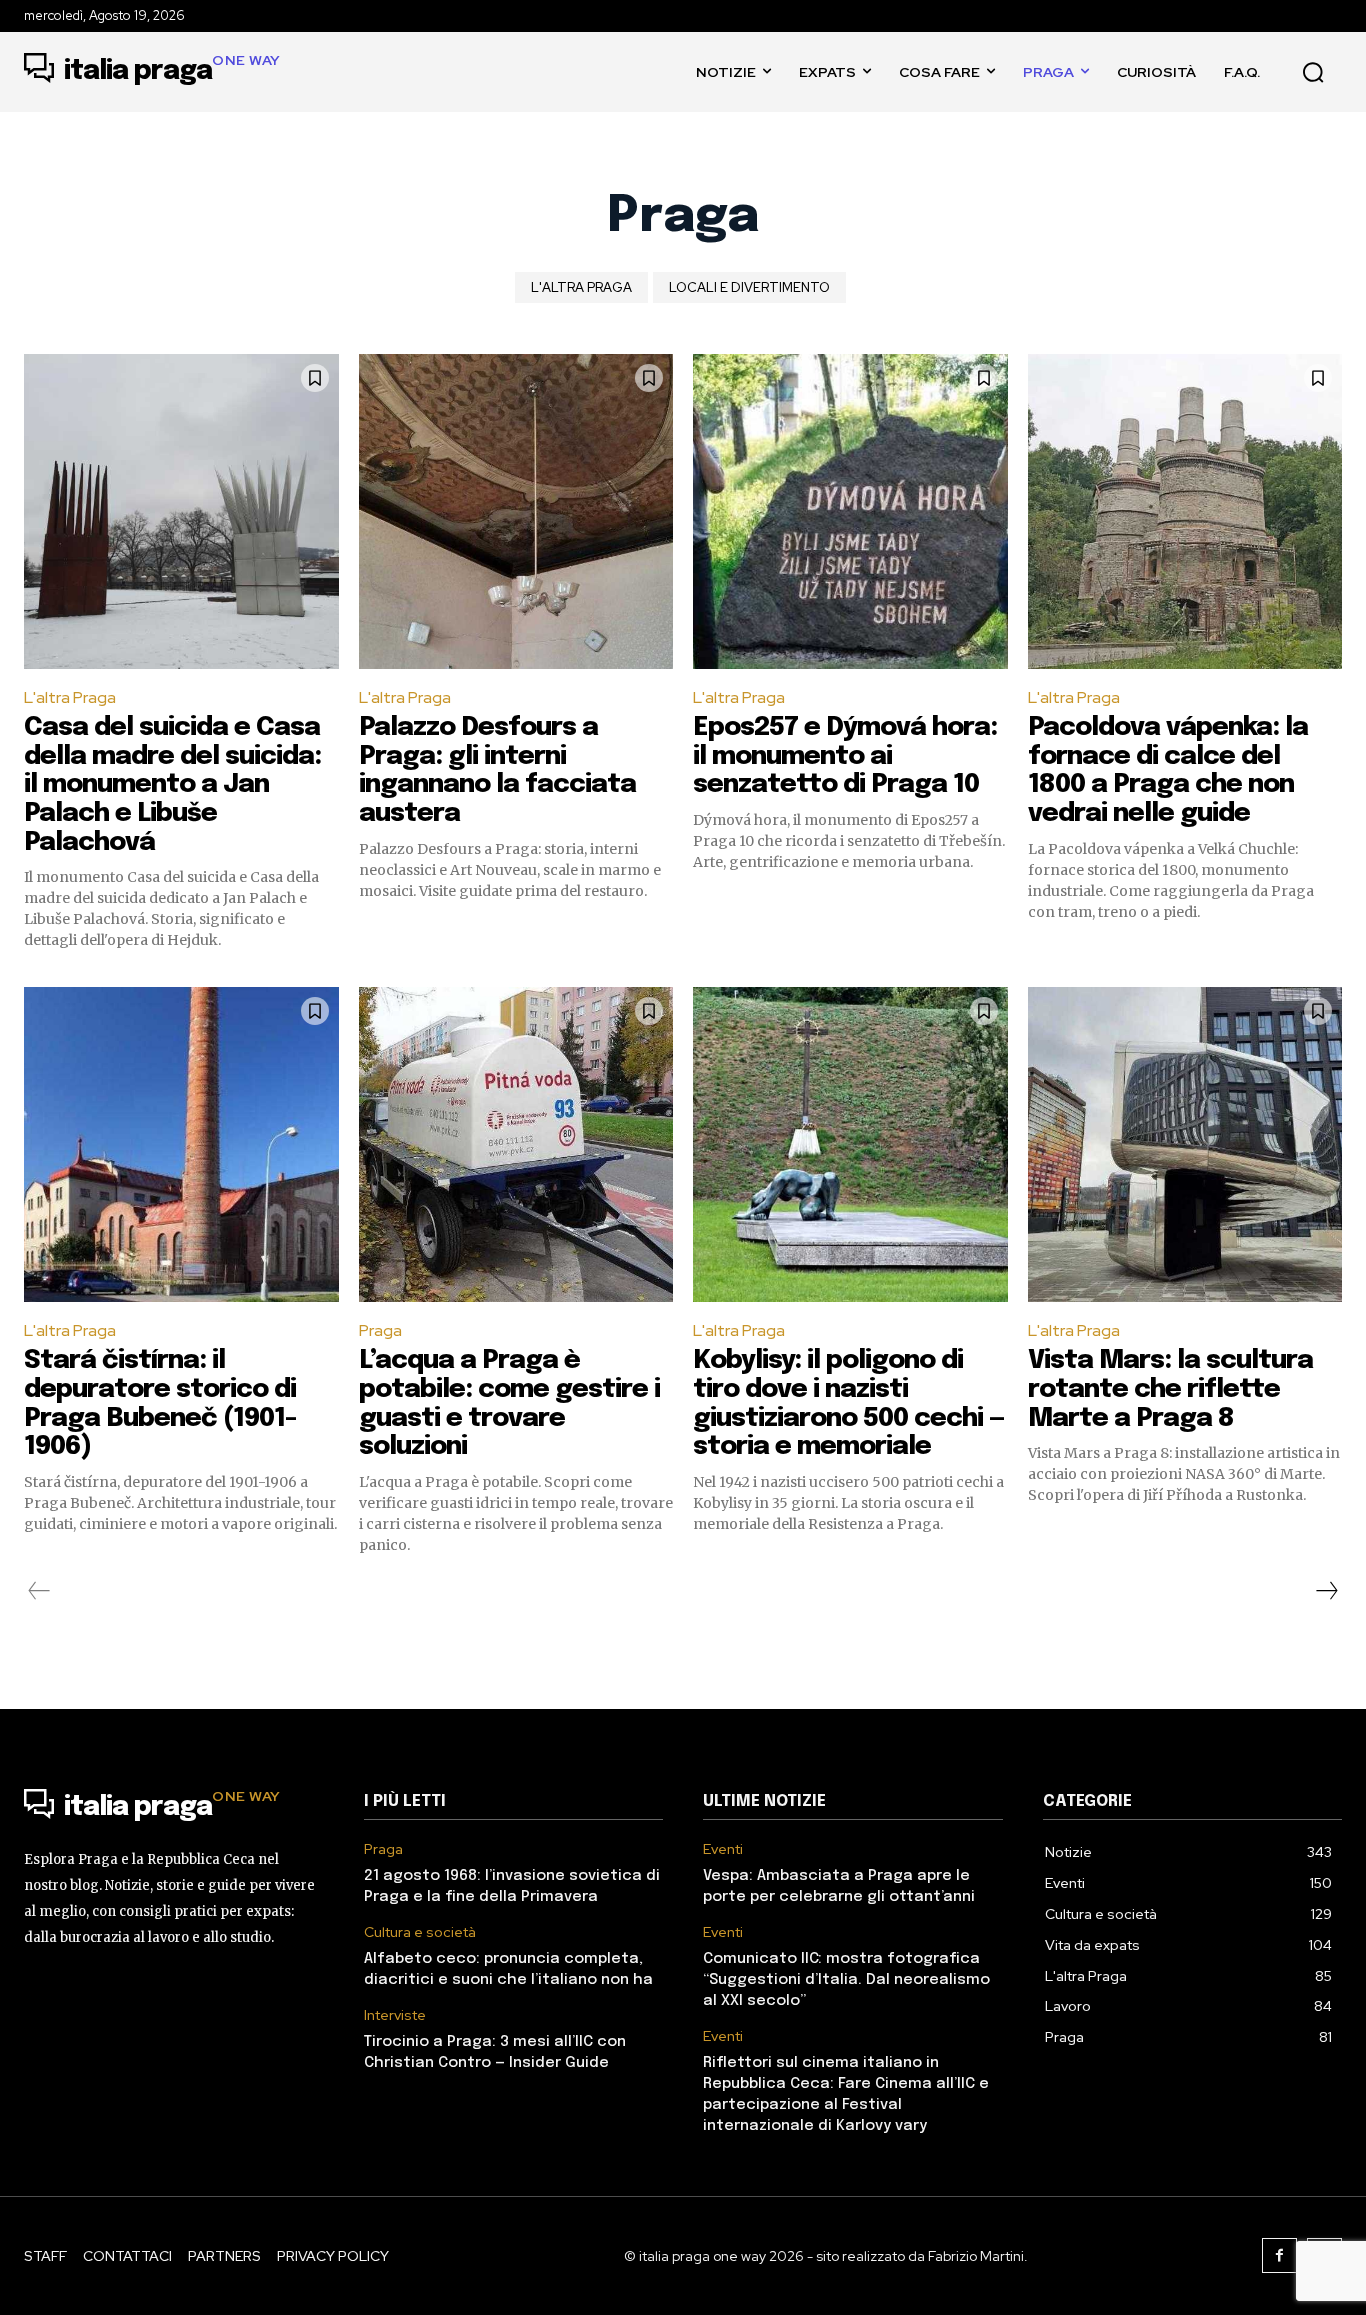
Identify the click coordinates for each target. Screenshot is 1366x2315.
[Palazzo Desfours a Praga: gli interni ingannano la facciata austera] (516, 511)
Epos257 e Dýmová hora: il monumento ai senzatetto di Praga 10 (845, 756)
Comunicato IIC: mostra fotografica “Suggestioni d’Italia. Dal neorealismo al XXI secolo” (846, 1980)
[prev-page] (39, 1591)
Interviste (395, 2015)
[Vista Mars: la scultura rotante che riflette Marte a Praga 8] (1185, 1144)
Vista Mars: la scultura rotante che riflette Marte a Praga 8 (1170, 1389)
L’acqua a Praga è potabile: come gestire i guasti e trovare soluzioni (509, 1403)
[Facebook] (1279, 2255)
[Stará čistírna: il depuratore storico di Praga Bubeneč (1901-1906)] (181, 1144)
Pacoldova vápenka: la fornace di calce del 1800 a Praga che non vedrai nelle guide (1168, 770)
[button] (1313, 72)
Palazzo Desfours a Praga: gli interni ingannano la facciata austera (497, 770)
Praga (380, 1330)
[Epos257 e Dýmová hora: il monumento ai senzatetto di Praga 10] (850, 511)
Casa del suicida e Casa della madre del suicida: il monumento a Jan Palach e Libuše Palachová (172, 784)
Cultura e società (420, 1932)
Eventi (723, 1849)
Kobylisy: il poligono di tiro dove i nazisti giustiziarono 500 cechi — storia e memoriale (848, 1403)
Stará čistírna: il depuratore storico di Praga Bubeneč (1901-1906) (160, 1403)
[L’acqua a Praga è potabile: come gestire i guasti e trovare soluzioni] (516, 1144)
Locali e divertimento (749, 287)
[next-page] (1326, 1591)
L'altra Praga (581, 287)
